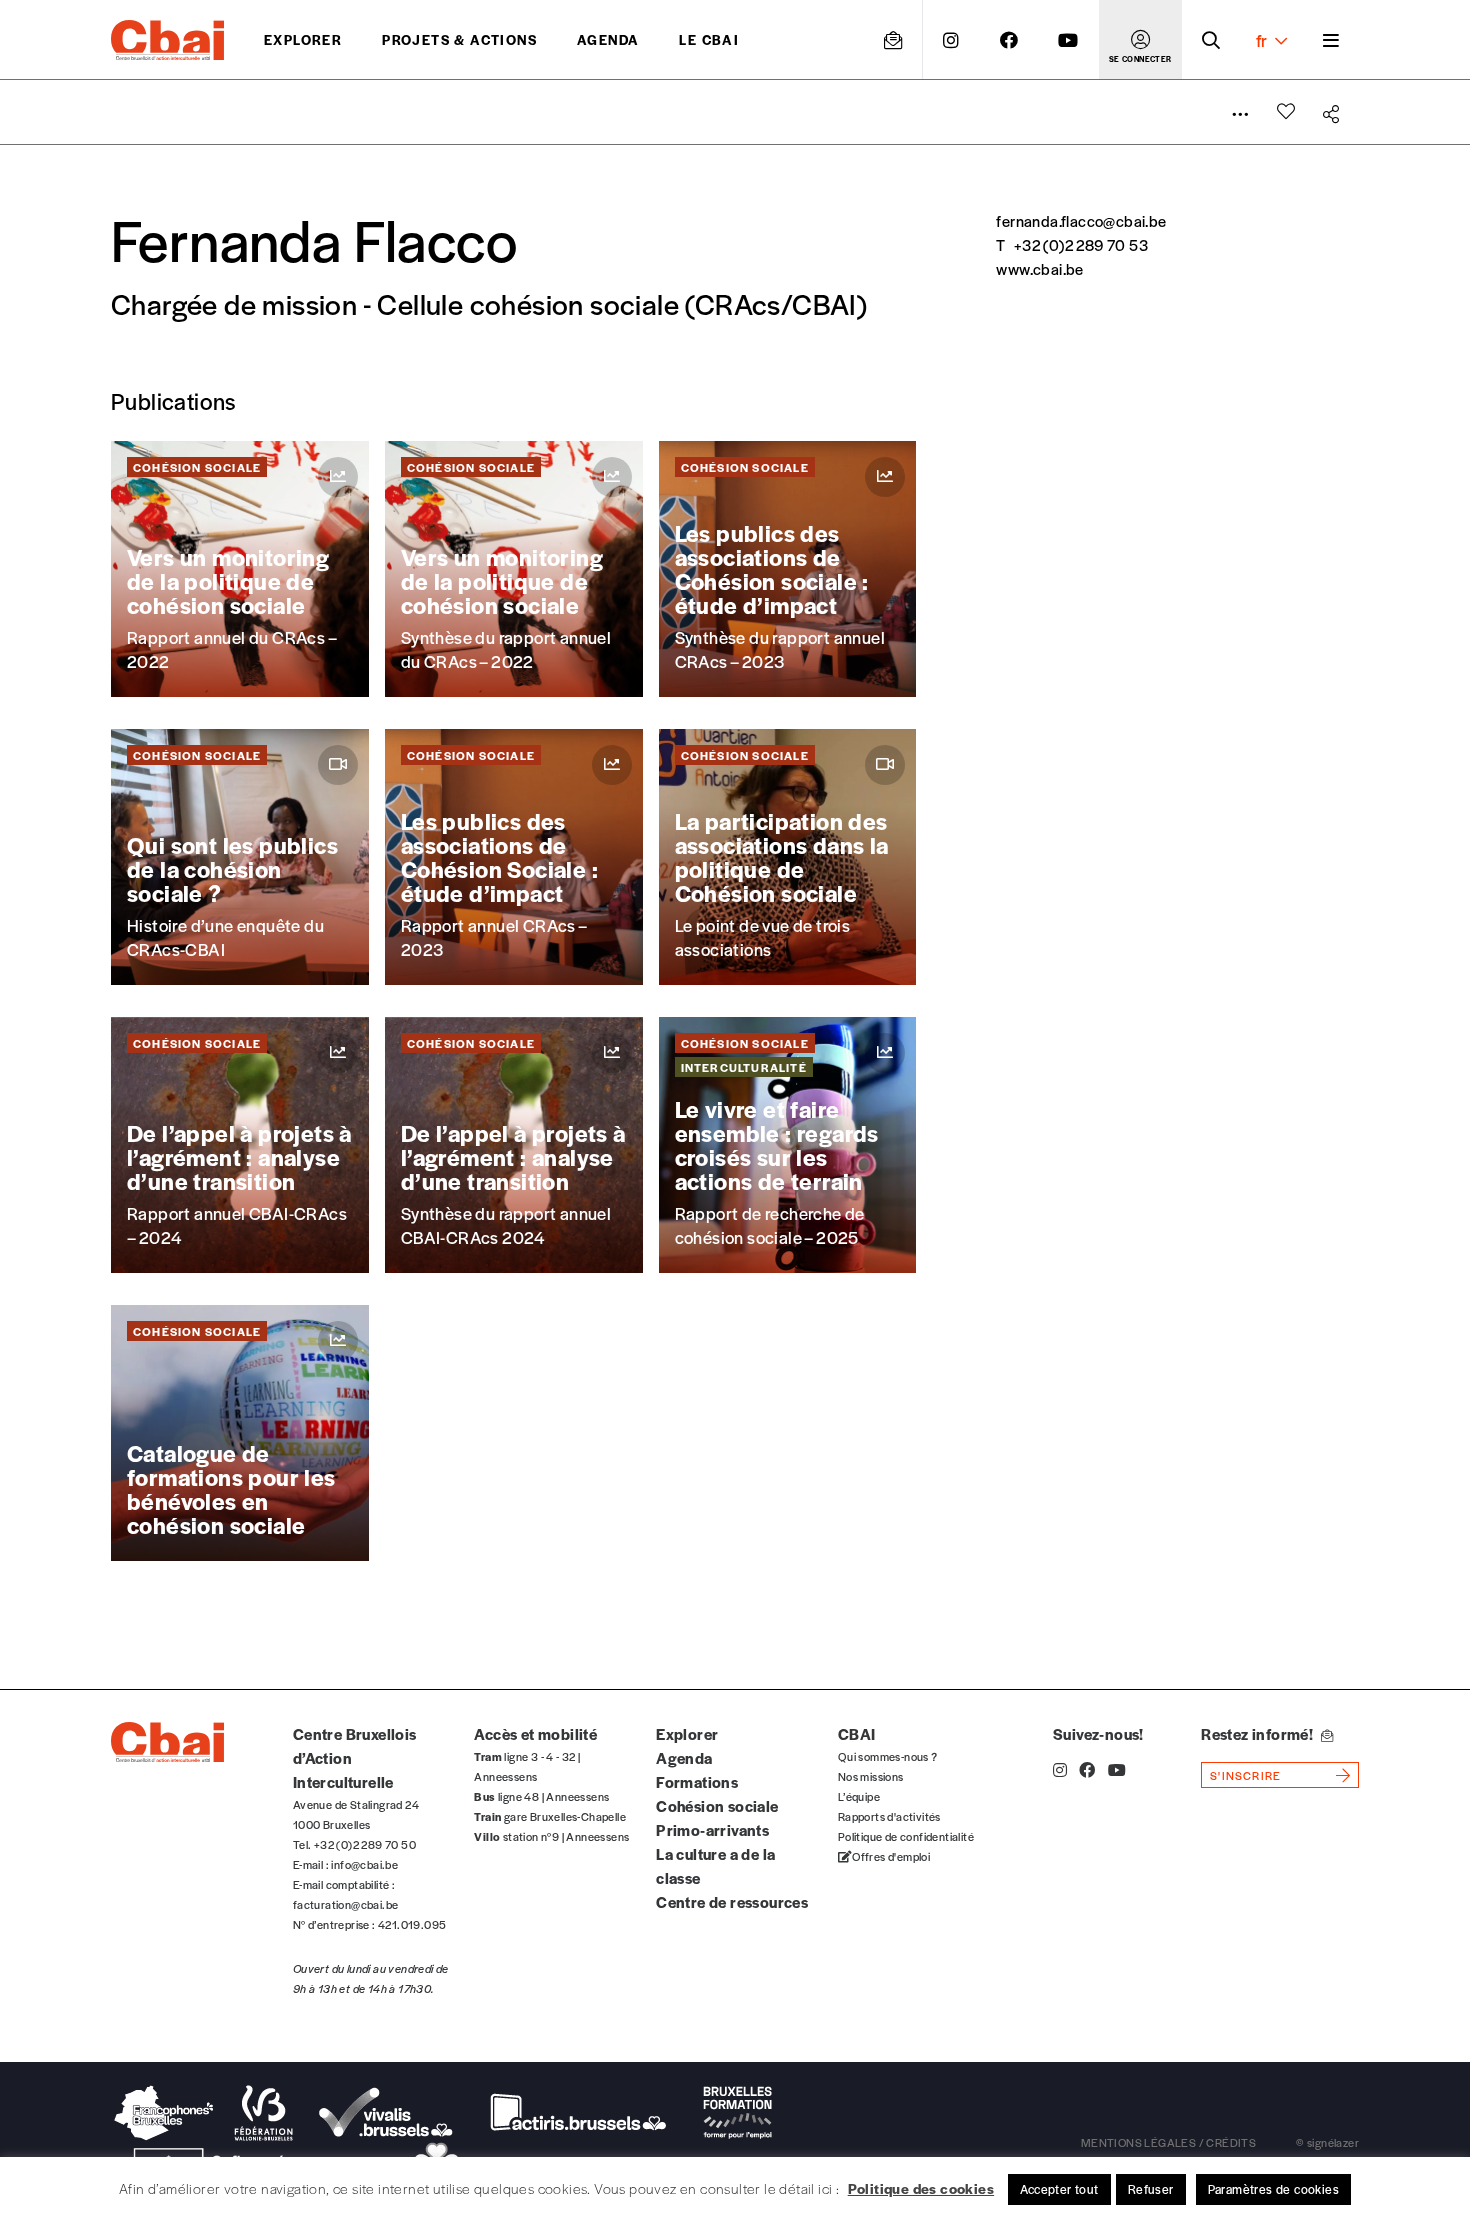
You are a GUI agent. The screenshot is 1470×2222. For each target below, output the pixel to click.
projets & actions (459, 39)
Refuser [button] (1151, 2189)
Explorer (303, 39)
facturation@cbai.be (346, 1904)
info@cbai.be (364, 1864)
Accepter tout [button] (1059, 2189)
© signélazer (1327, 2142)
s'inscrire (1245, 1775)
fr (1261, 40)
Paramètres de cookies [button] (1273, 2189)
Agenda (608, 39)
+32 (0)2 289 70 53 (1081, 244)
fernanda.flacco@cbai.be (1081, 220)
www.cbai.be (1039, 268)
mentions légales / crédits (1168, 2142)
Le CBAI (709, 39)
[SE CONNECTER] (1140, 40)
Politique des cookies (921, 2188)
